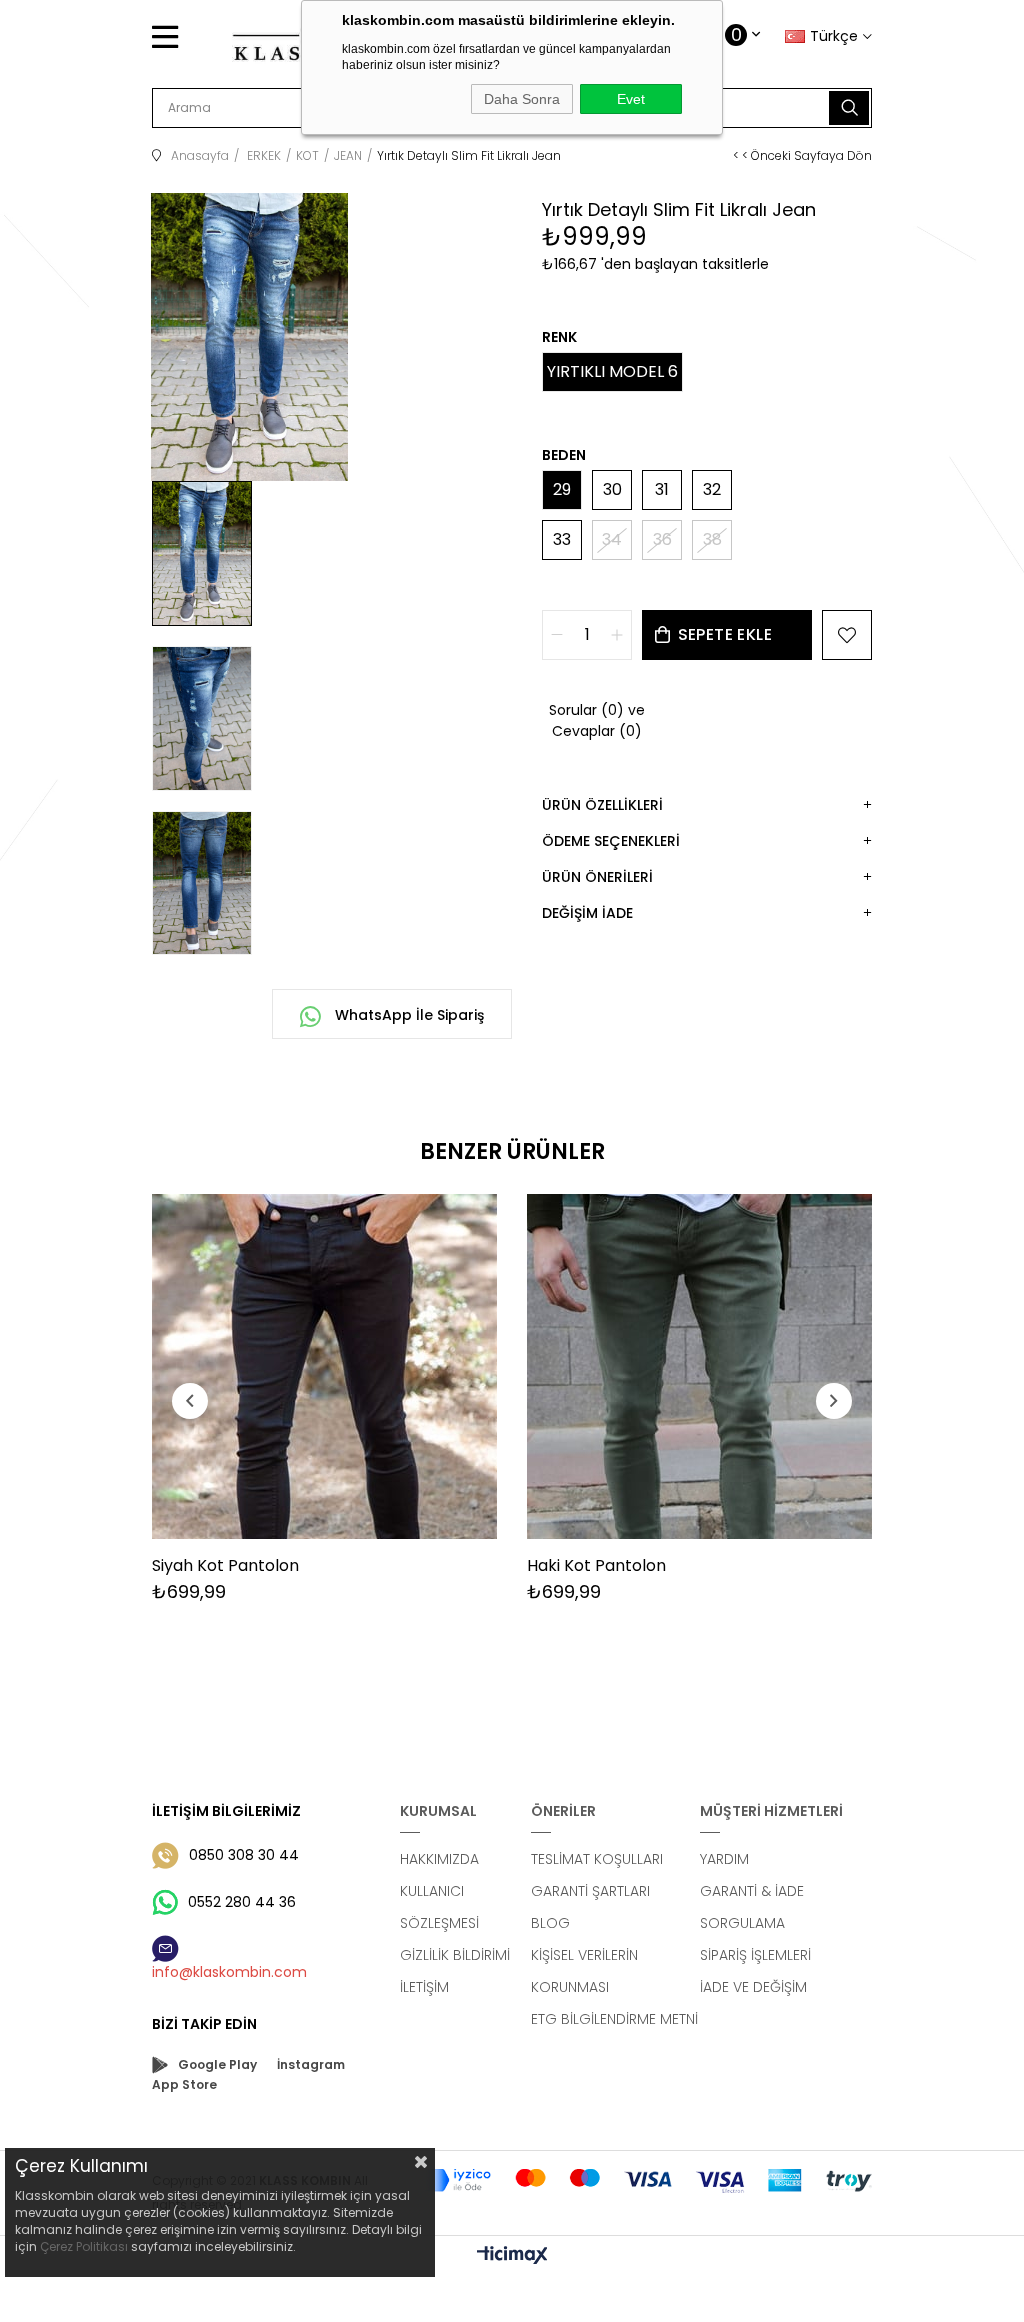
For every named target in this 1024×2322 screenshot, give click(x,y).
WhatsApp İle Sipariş (407, 1015)
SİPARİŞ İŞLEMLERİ (755, 1955)
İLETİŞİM (424, 1987)
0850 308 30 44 (244, 1855)
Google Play (217, 2064)
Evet (631, 99)
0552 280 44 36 (242, 1902)
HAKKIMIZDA (439, 1859)
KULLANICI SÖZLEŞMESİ (439, 1907)
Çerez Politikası (84, 2246)
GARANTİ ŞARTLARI (590, 1891)
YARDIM (724, 1859)
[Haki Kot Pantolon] (699, 1366)
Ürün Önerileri (597, 877)
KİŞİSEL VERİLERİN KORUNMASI (584, 1971)
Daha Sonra (522, 99)
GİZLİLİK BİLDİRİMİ (455, 1955)
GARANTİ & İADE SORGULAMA (752, 1907)
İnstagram (311, 2064)
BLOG (550, 1923)
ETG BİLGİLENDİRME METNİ (614, 2019)
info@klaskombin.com (229, 1972)
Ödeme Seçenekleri (611, 841)
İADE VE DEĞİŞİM (753, 1987)
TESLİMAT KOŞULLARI (597, 1859)
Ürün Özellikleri (602, 805)
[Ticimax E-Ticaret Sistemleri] (512, 2256)
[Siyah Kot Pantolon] (324, 1366)
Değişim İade (587, 913)
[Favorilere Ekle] (847, 635)
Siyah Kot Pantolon (225, 1565)
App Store (184, 2084)
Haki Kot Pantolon (596, 1565)
